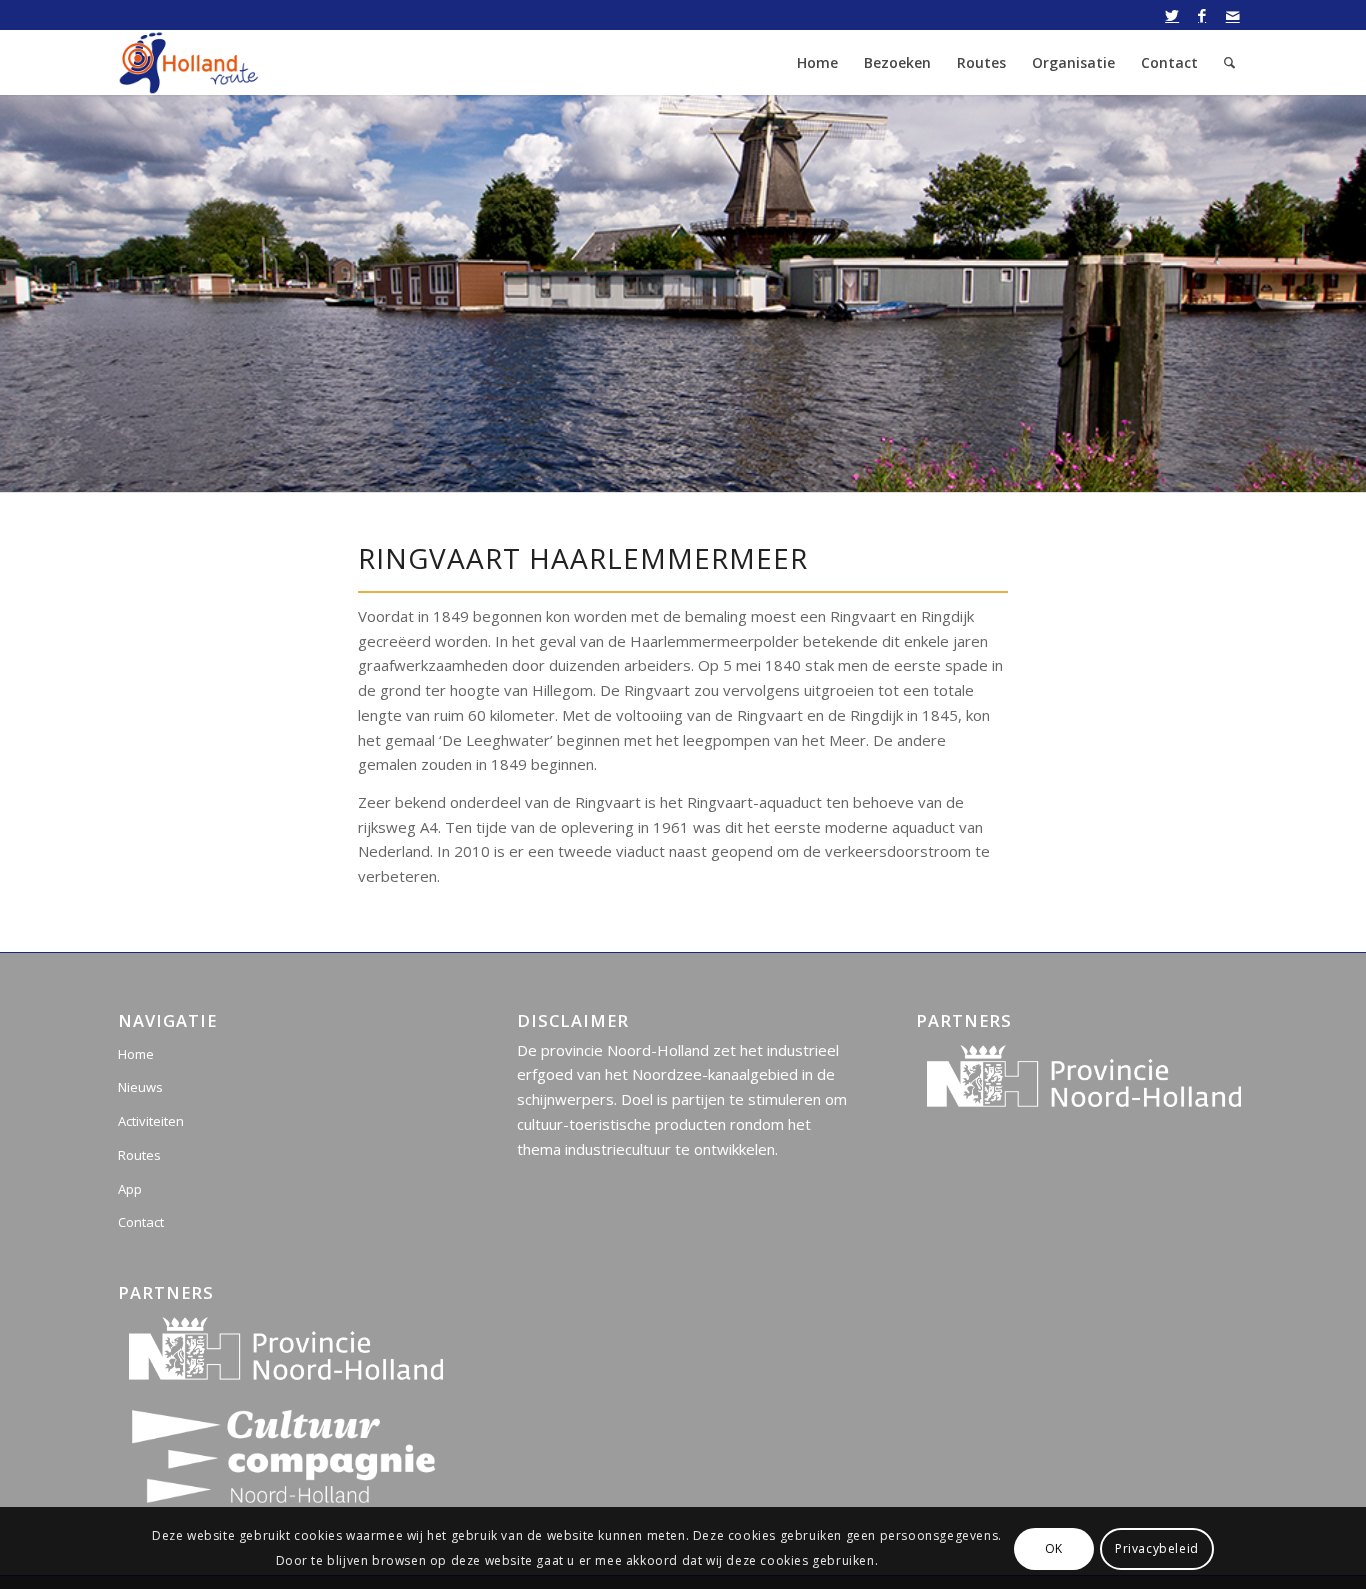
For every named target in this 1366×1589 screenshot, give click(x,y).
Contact (141, 1222)
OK (1054, 1547)
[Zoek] (1229, 62)
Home (136, 1054)
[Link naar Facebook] (1202, 15)
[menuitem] (817, 62)
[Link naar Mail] (1233, 15)
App (130, 1189)
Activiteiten (151, 1121)
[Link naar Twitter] (1172, 15)
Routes (139, 1155)
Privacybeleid (1157, 1547)
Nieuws (140, 1087)
